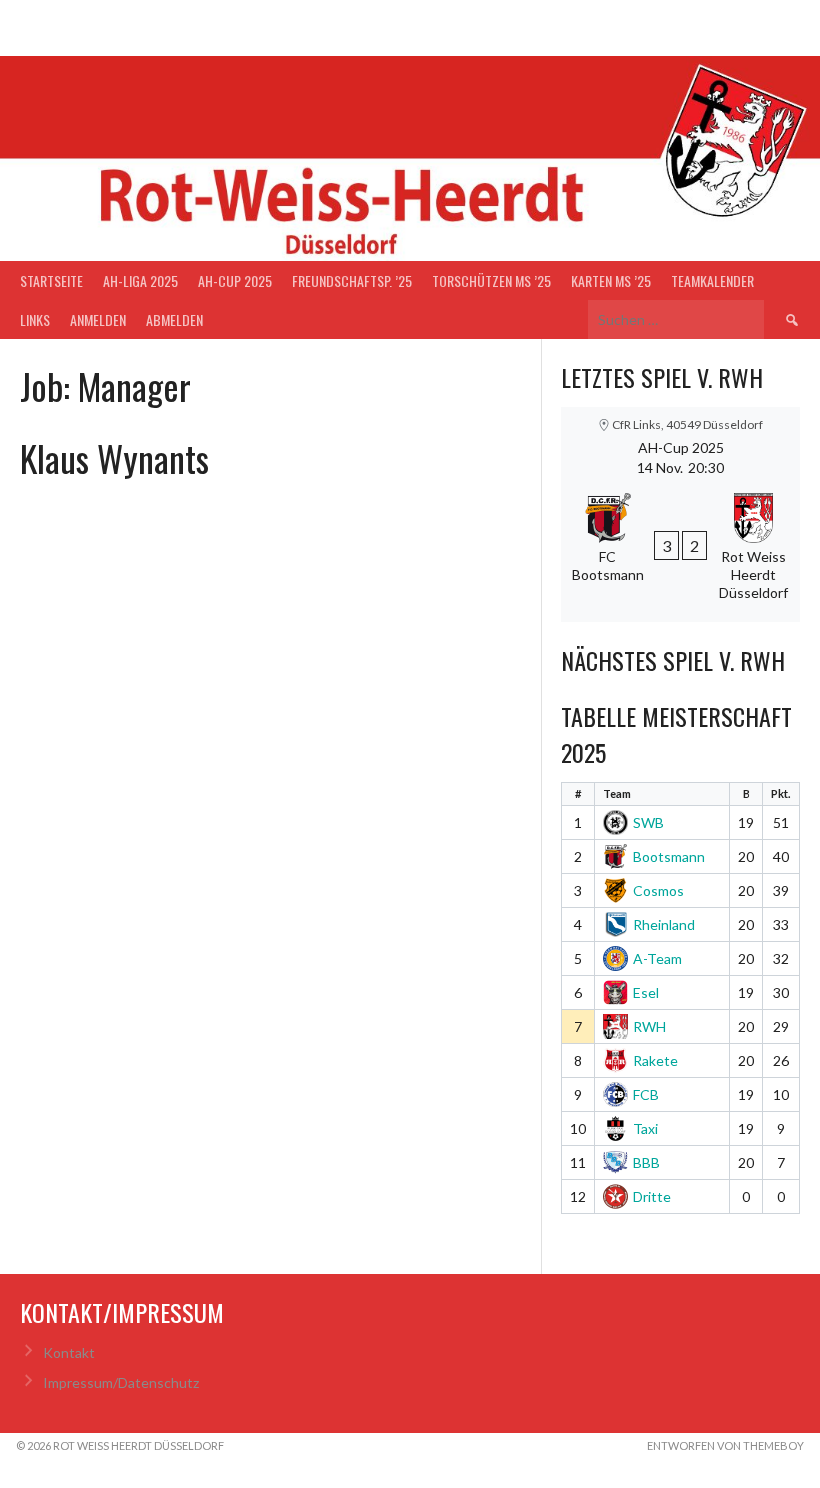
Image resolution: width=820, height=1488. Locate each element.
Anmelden (98, 319)
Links (35, 319)
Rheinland (664, 924)
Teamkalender (712, 280)
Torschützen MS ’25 (491, 280)
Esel (646, 992)
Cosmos (658, 890)
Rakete (655, 1060)
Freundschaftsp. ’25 (352, 280)
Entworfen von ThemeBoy (725, 1445)
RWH (649, 1026)
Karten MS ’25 (611, 280)
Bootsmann (669, 856)
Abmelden (174, 319)
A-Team (657, 958)
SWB (648, 822)
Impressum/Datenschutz (121, 1382)
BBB (646, 1162)
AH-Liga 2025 (140, 280)
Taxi (645, 1128)
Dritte (652, 1196)
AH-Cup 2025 (235, 280)
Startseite (51, 280)
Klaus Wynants (114, 457)
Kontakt (69, 1352)
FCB (646, 1094)
